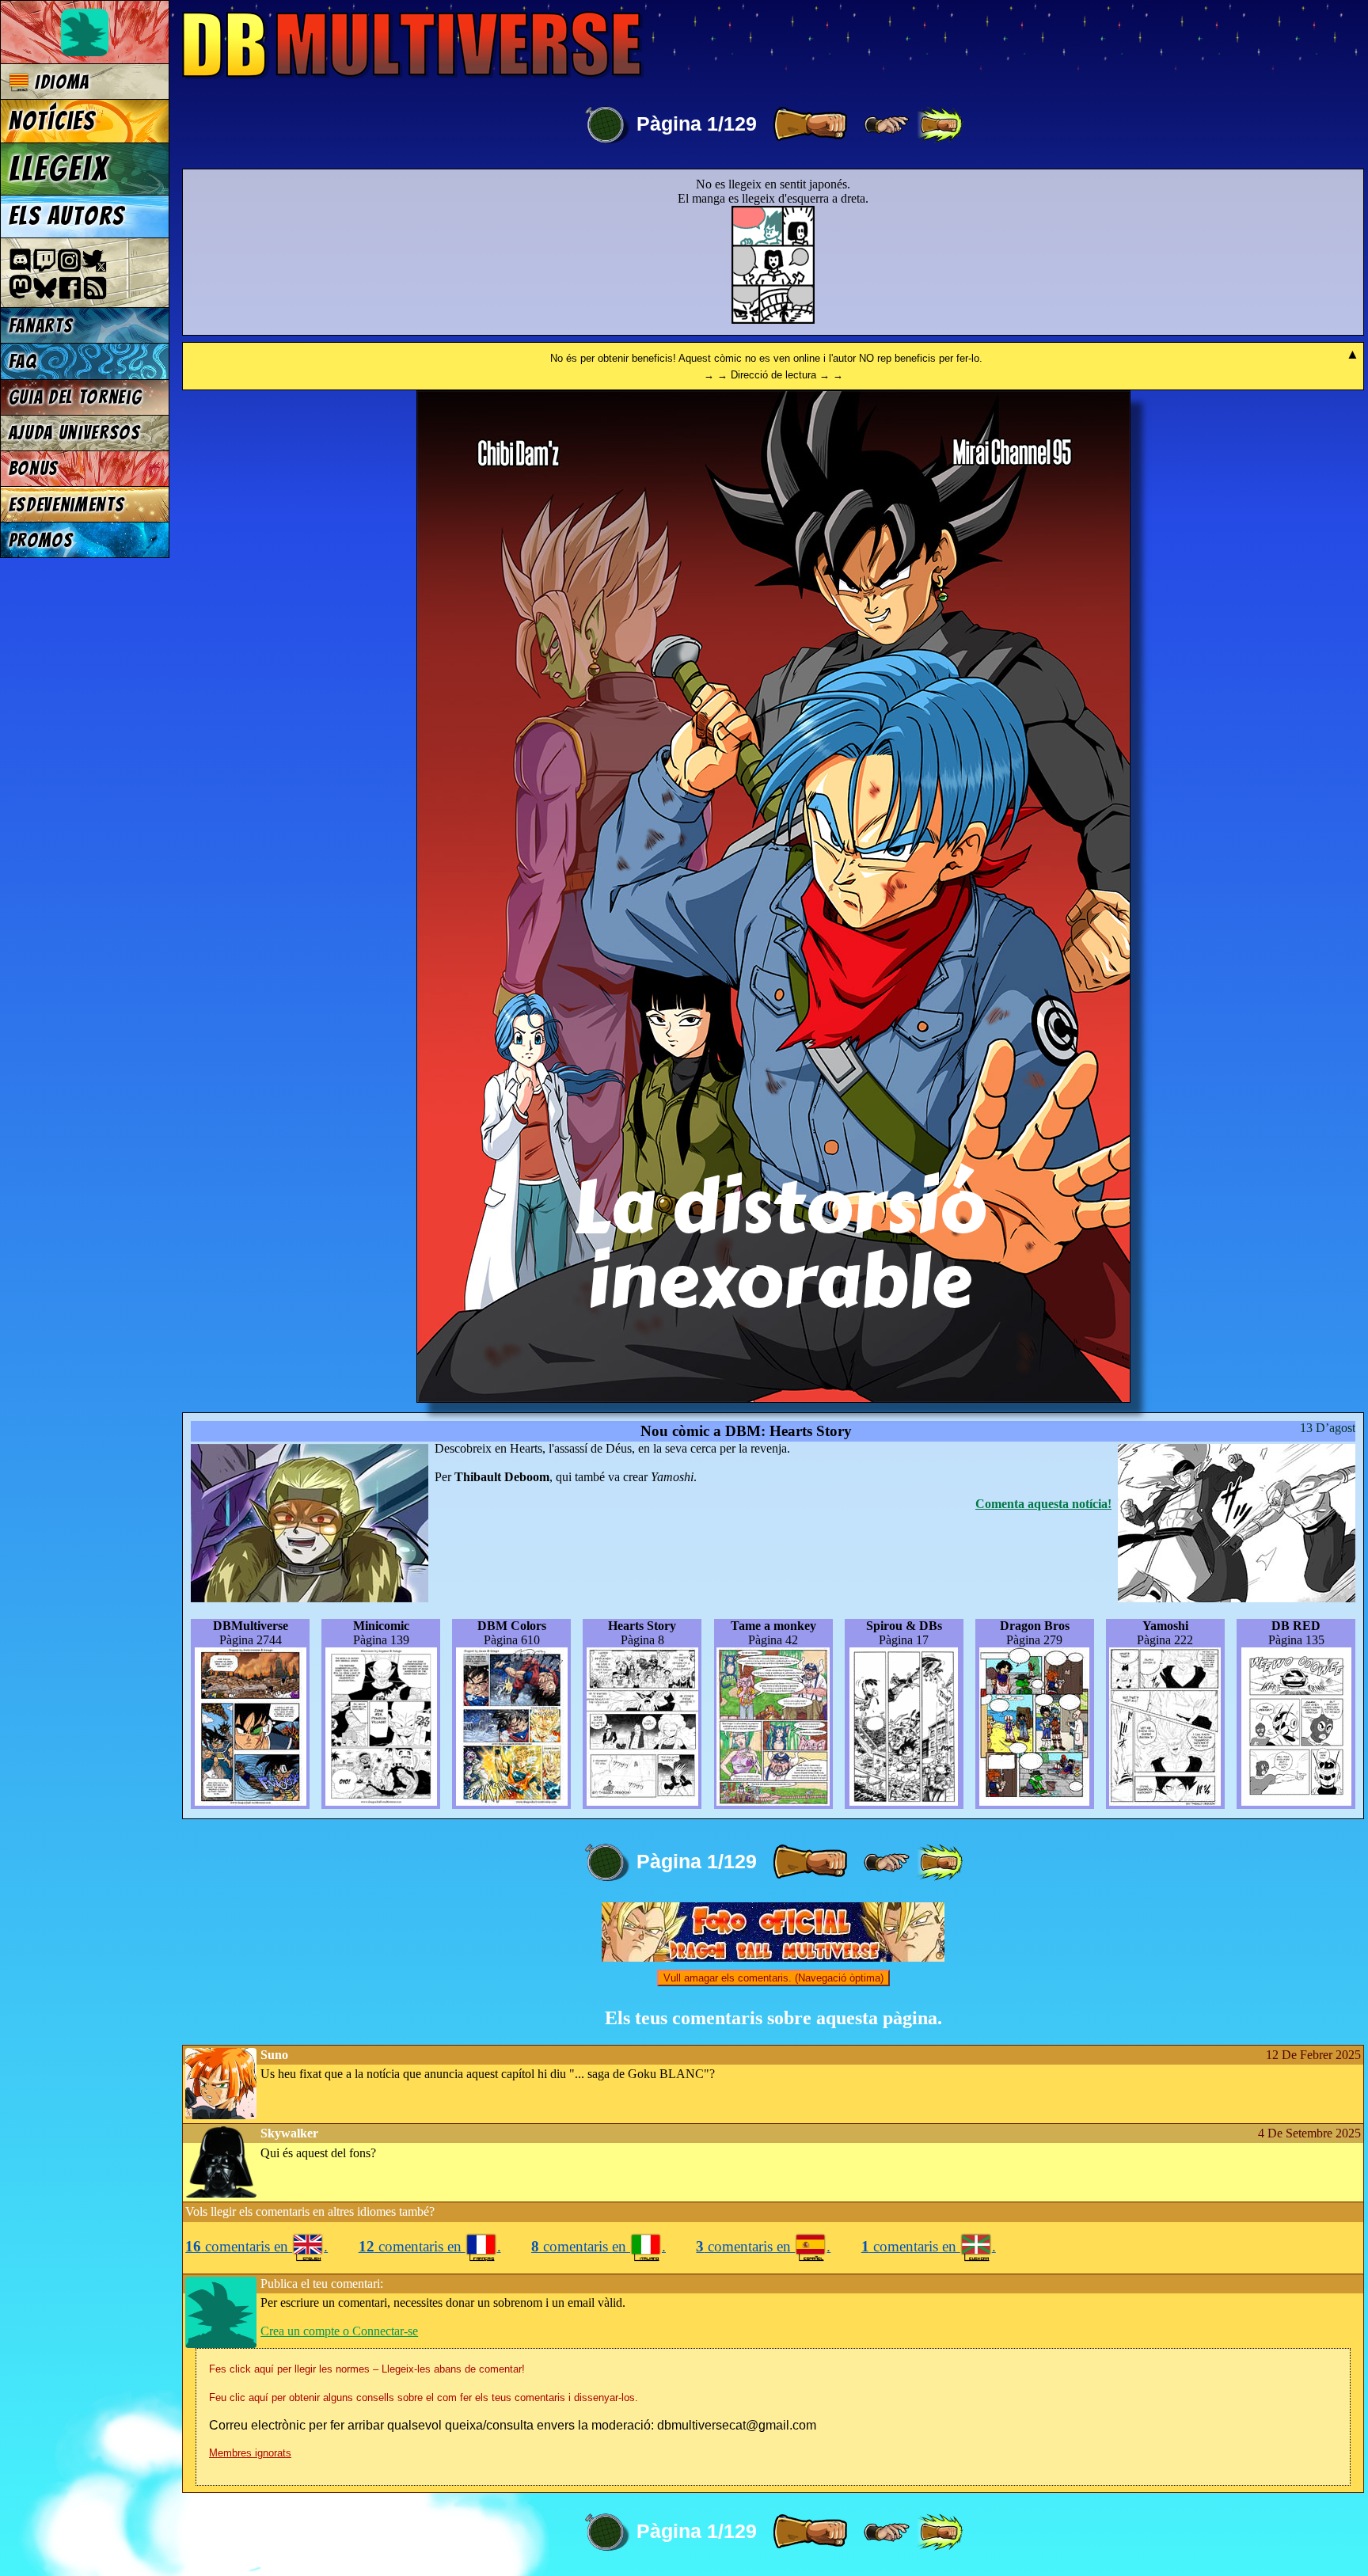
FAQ (23, 361)
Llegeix (59, 169)
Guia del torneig (76, 397)
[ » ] (810, 125)
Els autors (66, 216)
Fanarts (41, 326)
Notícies (52, 121)
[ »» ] (940, 125)
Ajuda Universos (75, 433)
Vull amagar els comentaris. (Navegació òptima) (773, 1978)
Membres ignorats (250, 2453)
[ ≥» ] (887, 125)
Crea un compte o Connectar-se (339, 2331)
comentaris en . (256, 2246)
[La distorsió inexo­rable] (773, 1398)
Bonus (34, 468)
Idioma (59, 82)
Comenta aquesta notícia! (1043, 1504)
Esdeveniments (67, 505)
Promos (41, 540)
